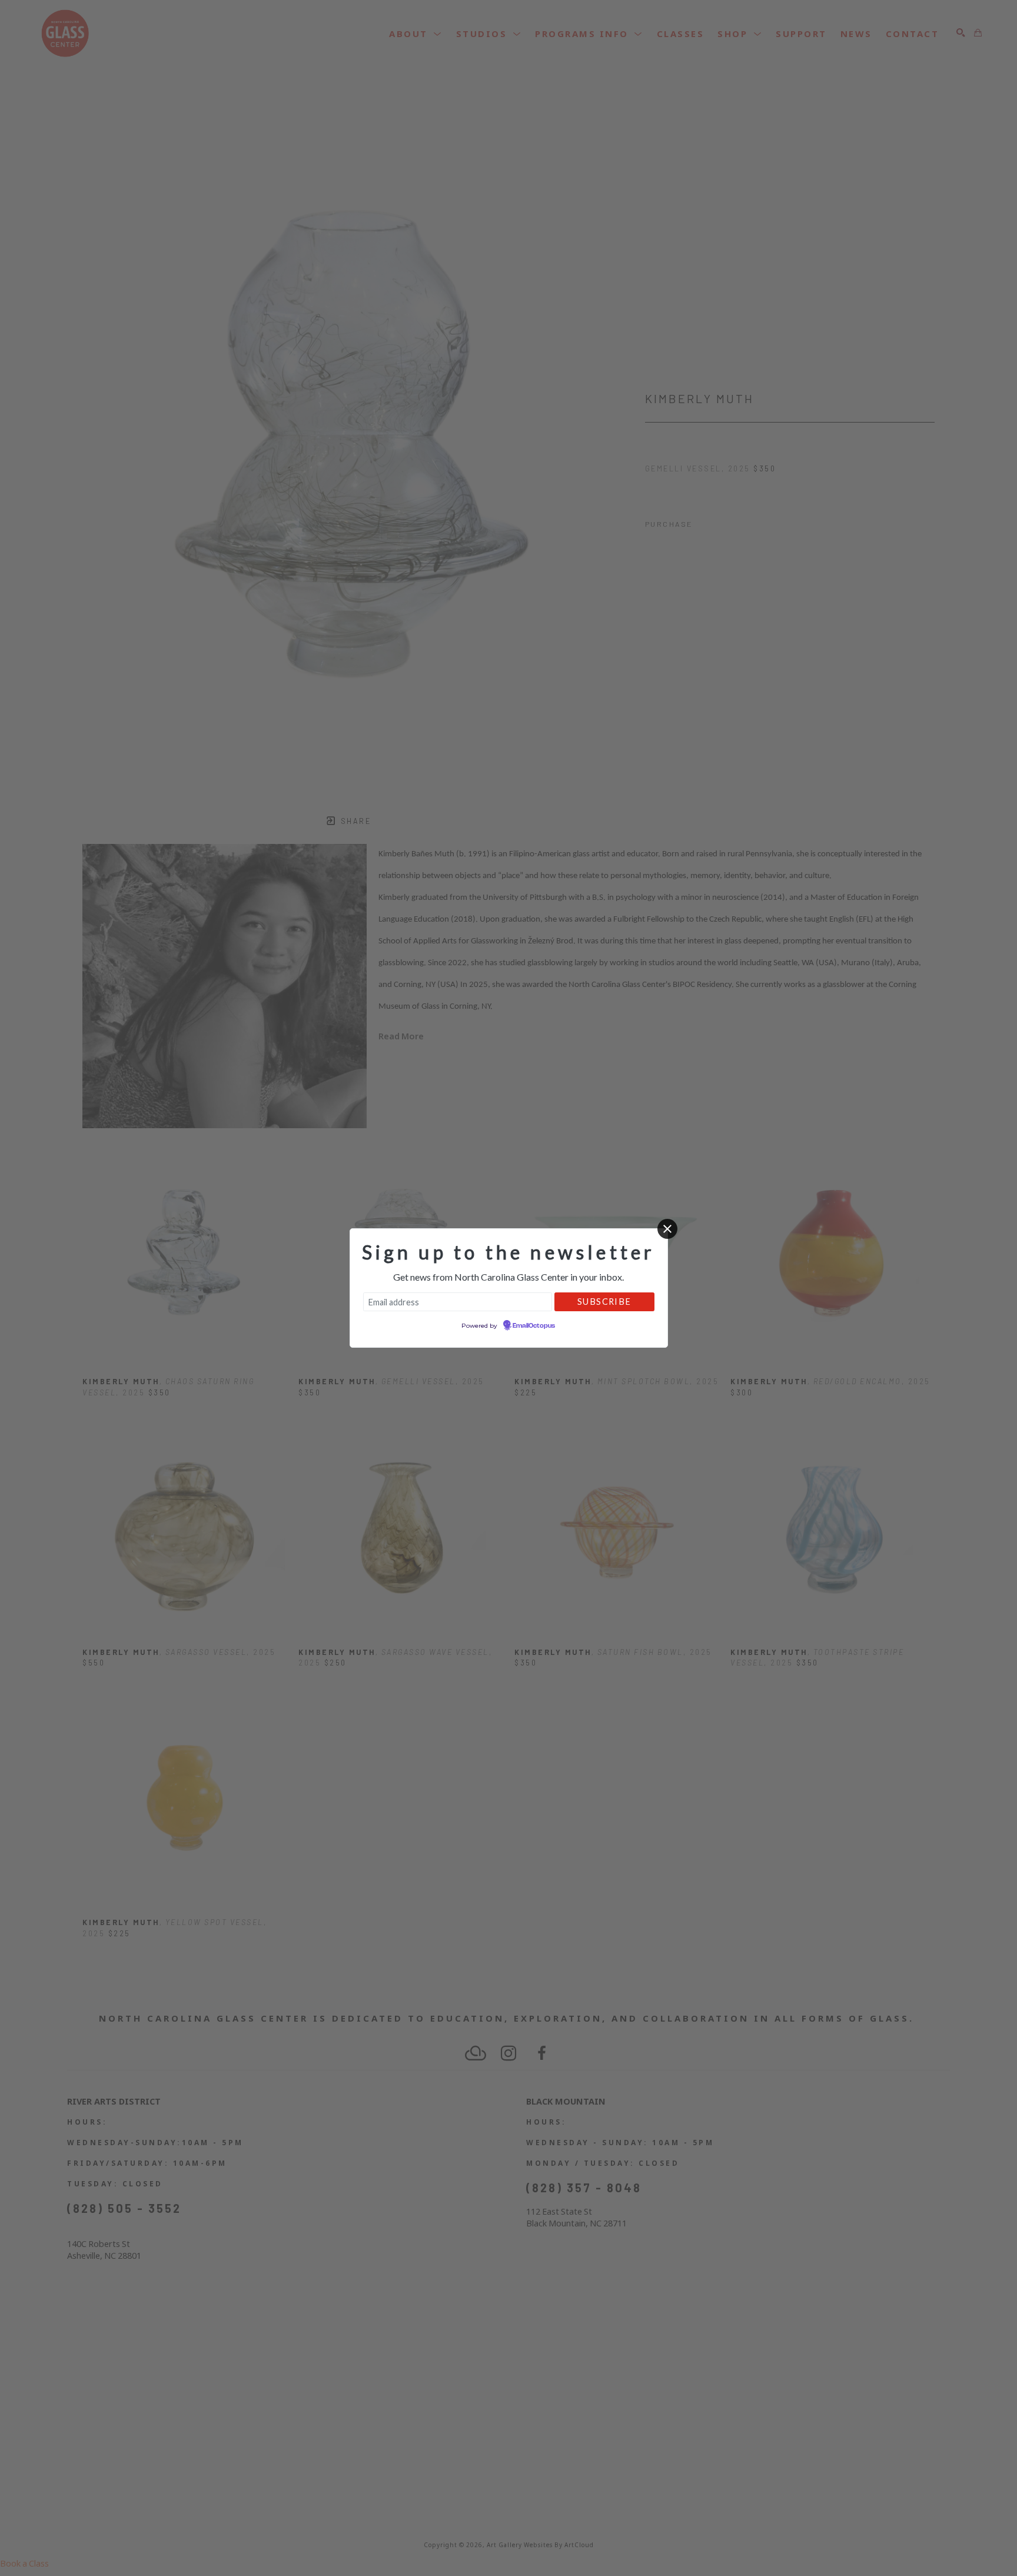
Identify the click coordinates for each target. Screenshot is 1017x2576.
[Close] (667, 1229)
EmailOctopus (534, 1326)
